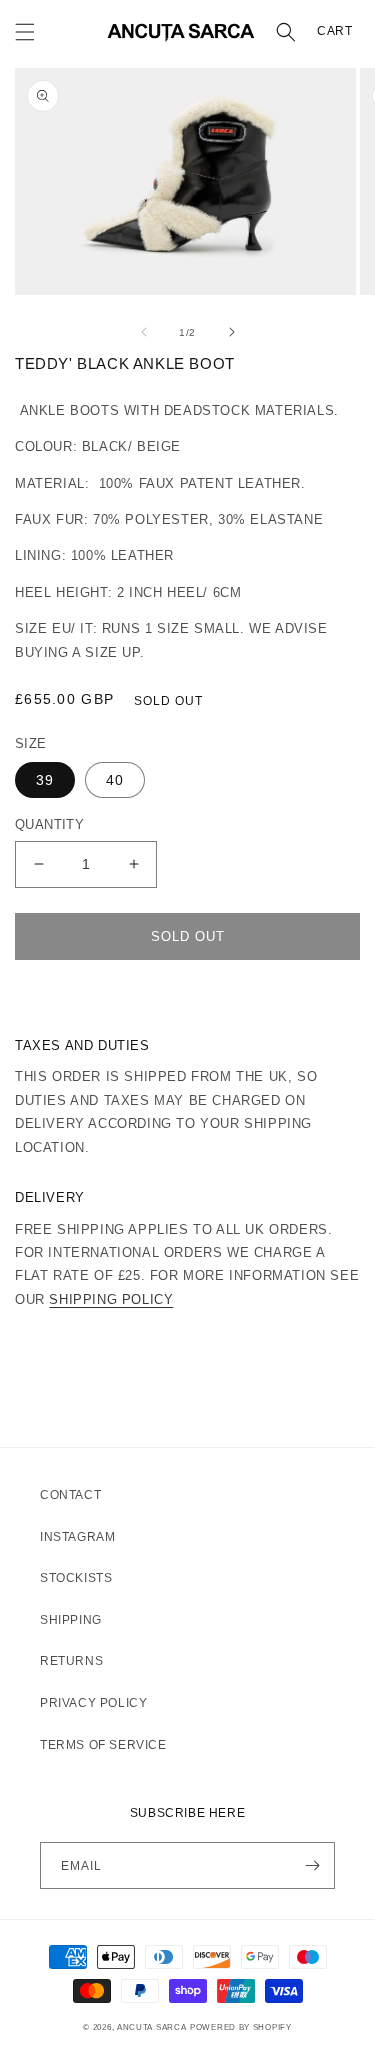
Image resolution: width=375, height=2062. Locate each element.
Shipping (71, 1620)
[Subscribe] (312, 1865)
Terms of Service (103, 1745)
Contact (70, 1495)
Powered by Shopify (241, 2027)
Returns (71, 1661)
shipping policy (111, 1299)
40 (115, 780)
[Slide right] (232, 332)
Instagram (77, 1537)
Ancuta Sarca (151, 2027)
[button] (25, 32)
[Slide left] (144, 332)
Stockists (76, 1578)
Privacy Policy (93, 1703)
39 (45, 780)
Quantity (49, 824)
